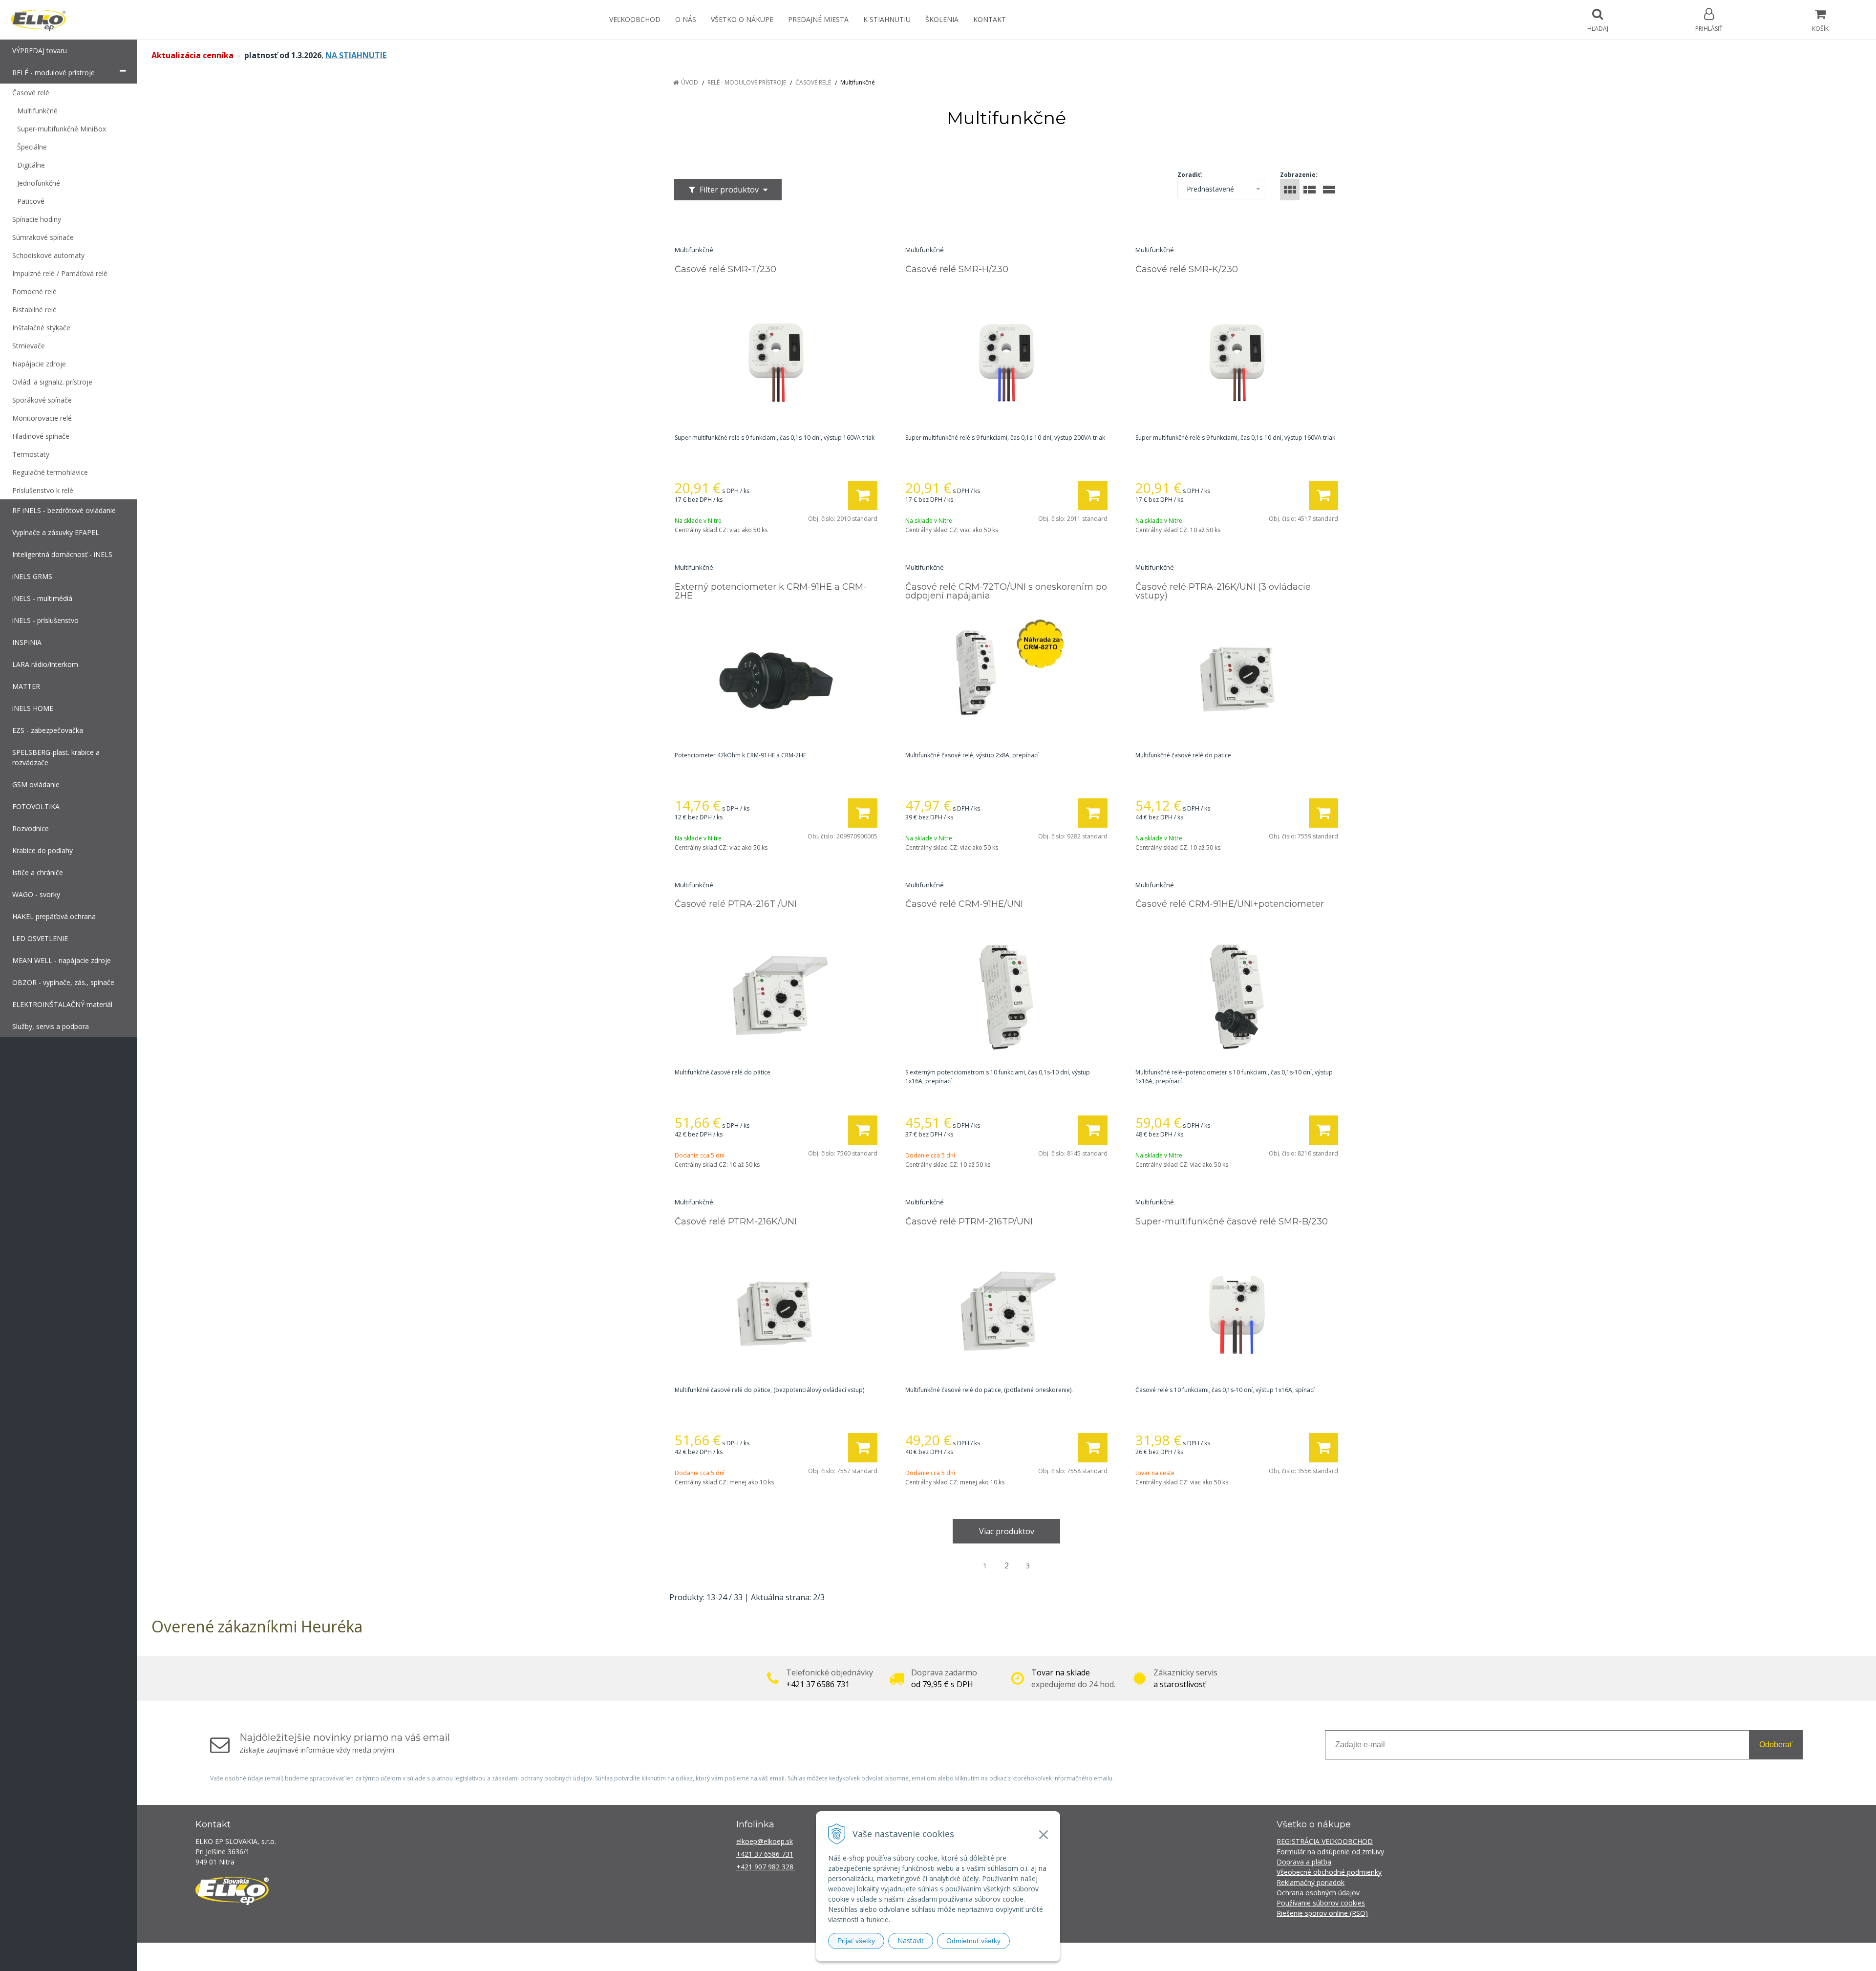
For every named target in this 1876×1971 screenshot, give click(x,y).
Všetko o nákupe (742, 19)
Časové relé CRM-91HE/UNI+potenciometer (1230, 904)
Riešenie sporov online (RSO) (1322, 1913)
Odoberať (1776, 1745)
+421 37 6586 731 (765, 1854)
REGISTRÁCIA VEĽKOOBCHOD (1325, 1841)
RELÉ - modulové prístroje (747, 82)
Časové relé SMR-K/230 (1187, 269)
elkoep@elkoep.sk (765, 1841)
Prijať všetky (856, 1941)
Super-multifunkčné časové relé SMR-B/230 (1232, 1221)
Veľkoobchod (635, 19)
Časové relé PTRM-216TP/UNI (969, 1221)
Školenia (942, 19)
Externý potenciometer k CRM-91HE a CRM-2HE (771, 591)
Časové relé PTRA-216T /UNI (736, 904)
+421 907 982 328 (766, 1867)
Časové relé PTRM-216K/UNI (736, 1221)
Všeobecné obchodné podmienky (1329, 1872)
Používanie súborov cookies (1321, 1903)
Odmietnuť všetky (973, 1941)
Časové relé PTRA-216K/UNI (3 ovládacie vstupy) (1223, 591)
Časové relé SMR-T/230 (725, 269)
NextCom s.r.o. (1113, 1957)
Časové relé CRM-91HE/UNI (964, 904)
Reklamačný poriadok (1311, 1882)
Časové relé (813, 82)
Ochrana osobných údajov (1318, 1893)
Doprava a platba (1304, 1862)
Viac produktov (1007, 1531)
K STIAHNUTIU (887, 19)
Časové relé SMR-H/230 (957, 269)
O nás (686, 19)
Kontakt (990, 19)
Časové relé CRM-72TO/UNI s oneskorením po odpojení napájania (1006, 591)
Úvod (690, 82)
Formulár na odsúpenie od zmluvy (1330, 1852)
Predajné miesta (818, 19)
